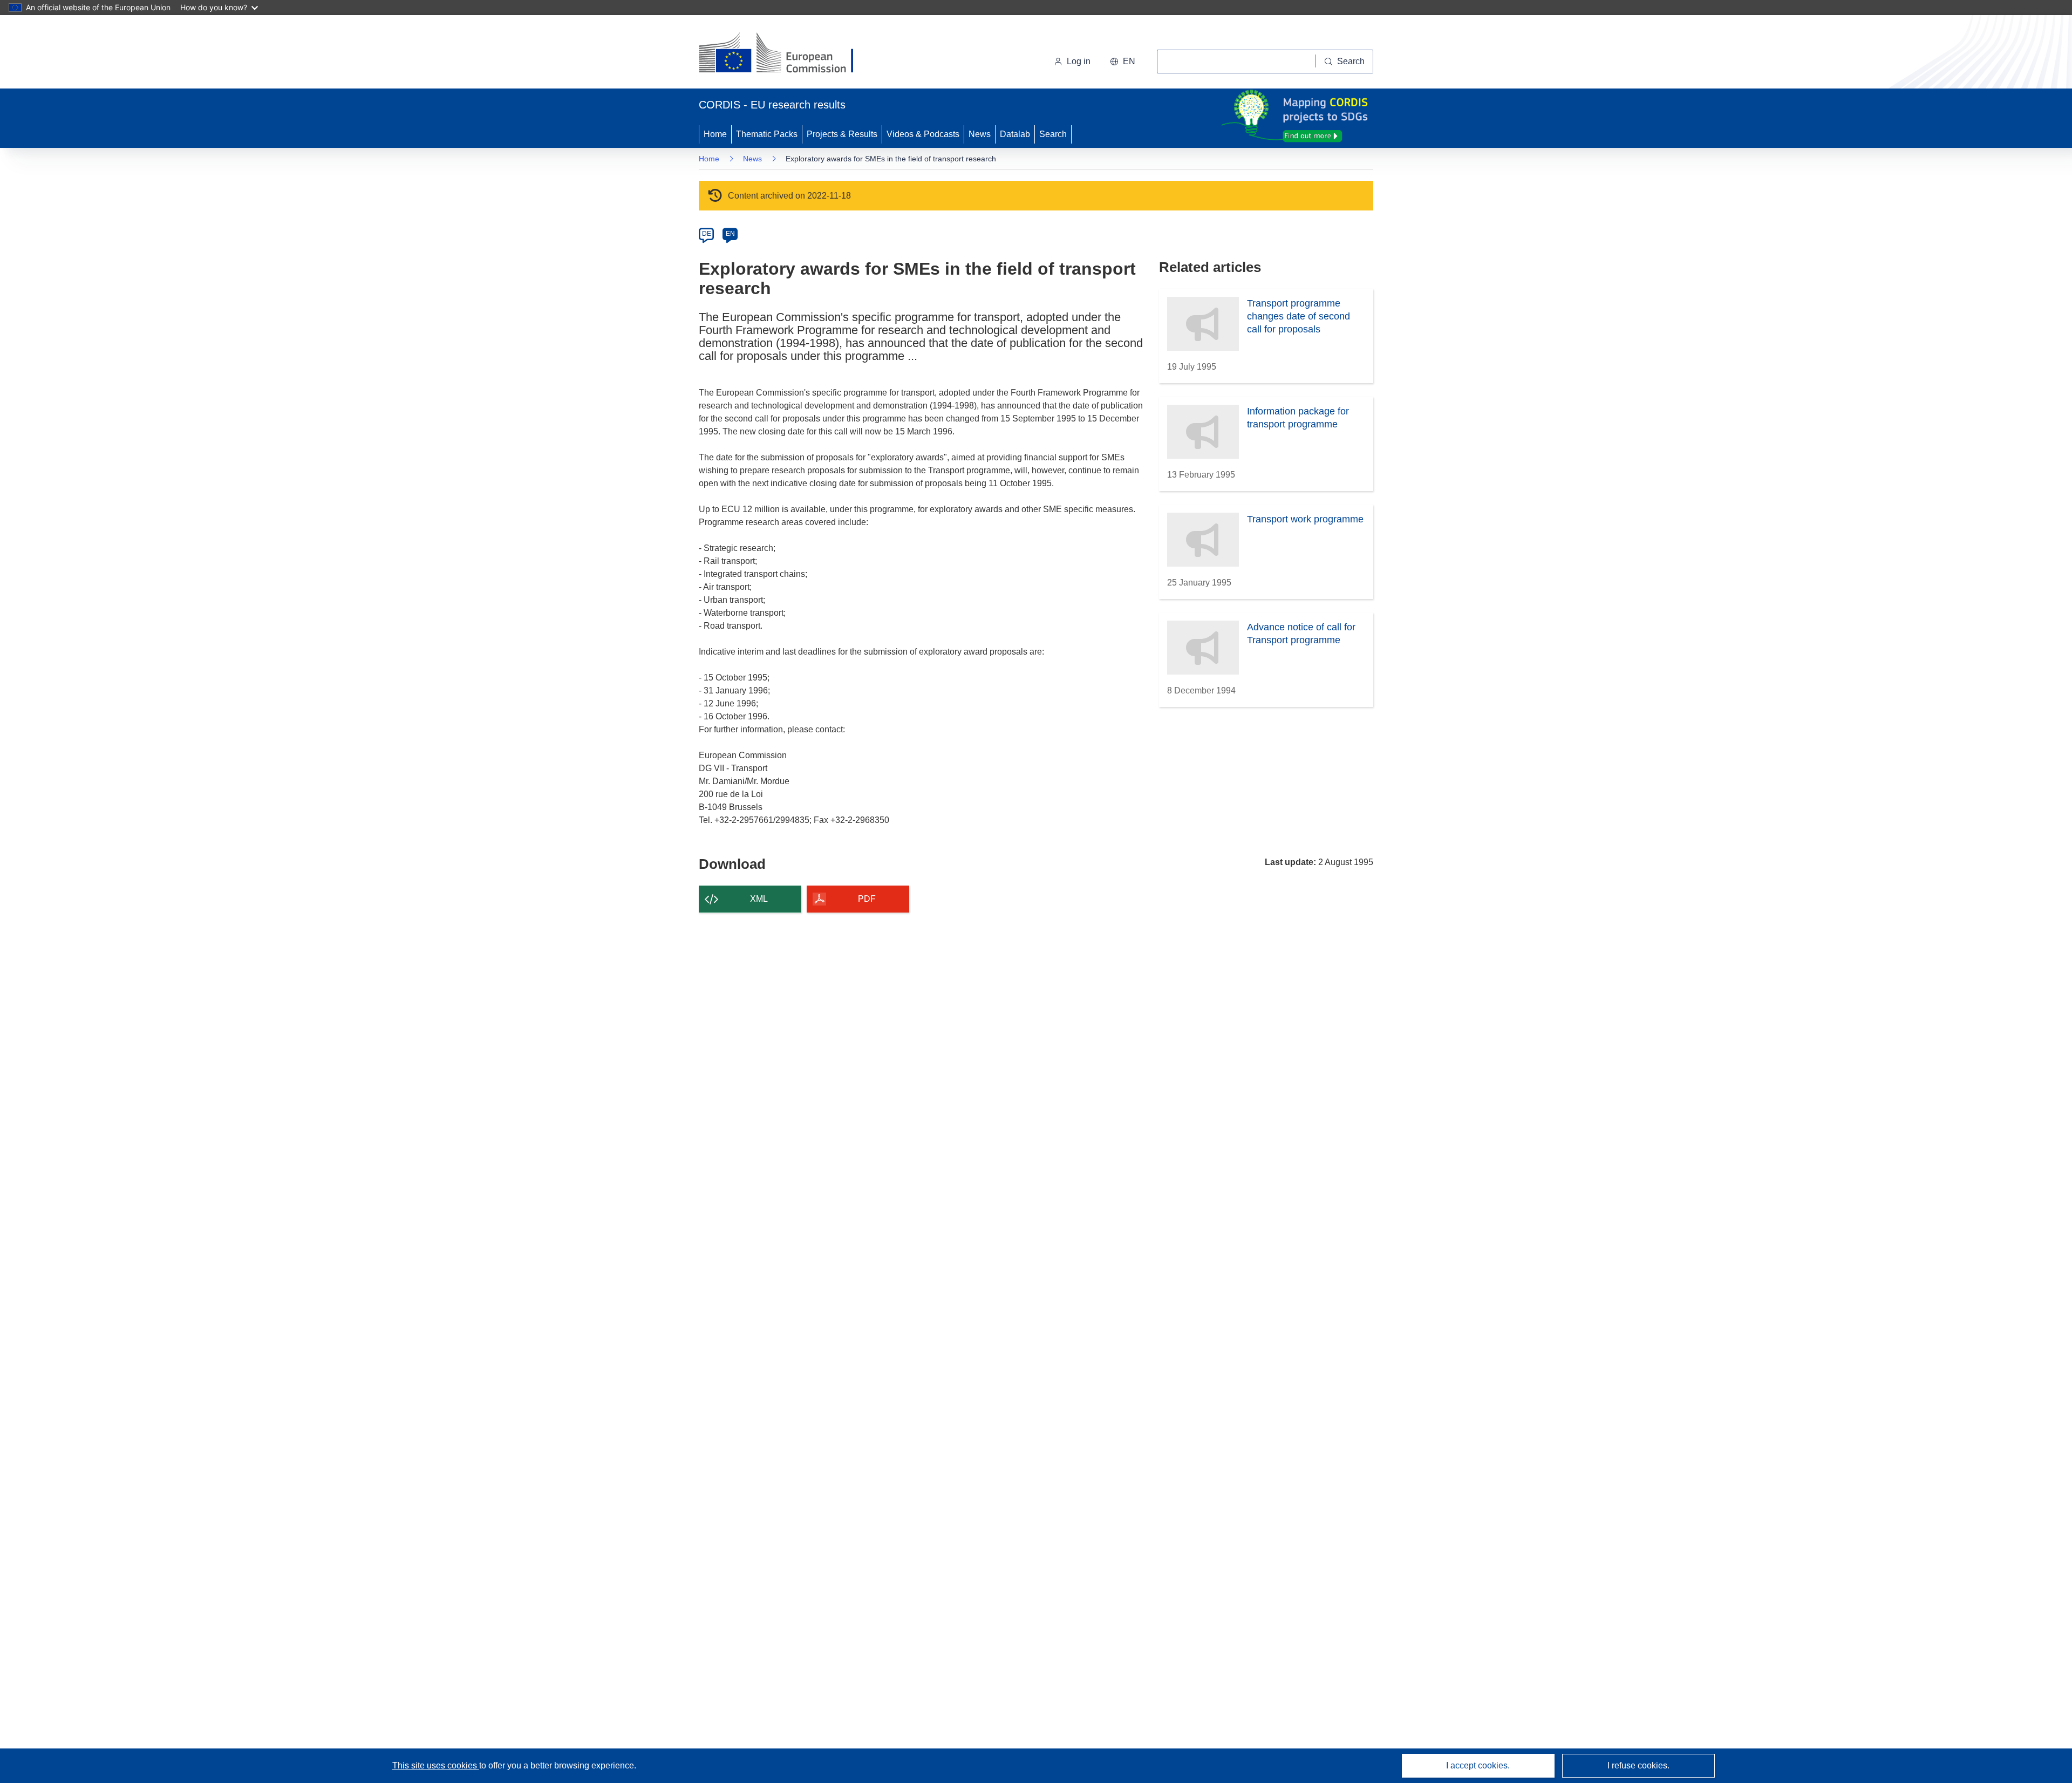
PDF (867, 899)
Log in (1079, 61)
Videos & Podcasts (923, 134)
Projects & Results (842, 134)
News (980, 134)
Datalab (1015, 134)
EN (730, 234)
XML (759, 899)
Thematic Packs (767, 134)
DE (707, 234)
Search (1053, 134)
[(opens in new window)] (786, 54)
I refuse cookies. (1638, 1765)
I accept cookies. (1478, 1765)
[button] (1123, 62)
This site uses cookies (436, 1765)
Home (715, 134)
